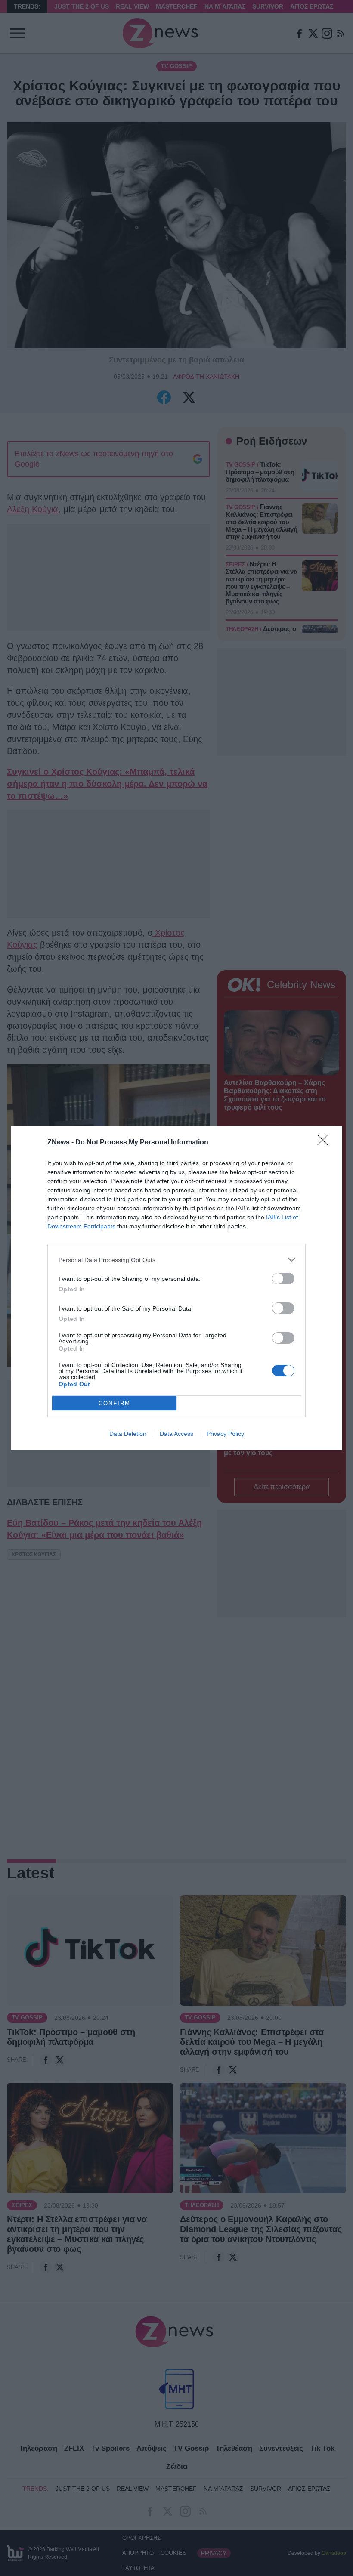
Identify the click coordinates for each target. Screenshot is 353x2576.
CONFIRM (115, 1403)
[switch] (283, 1279)
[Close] (325, 1143)
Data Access (176, 1434)
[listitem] (176, 1260)
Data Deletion (128, 1434)
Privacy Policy (225, 1434)
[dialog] (176, 1288)
